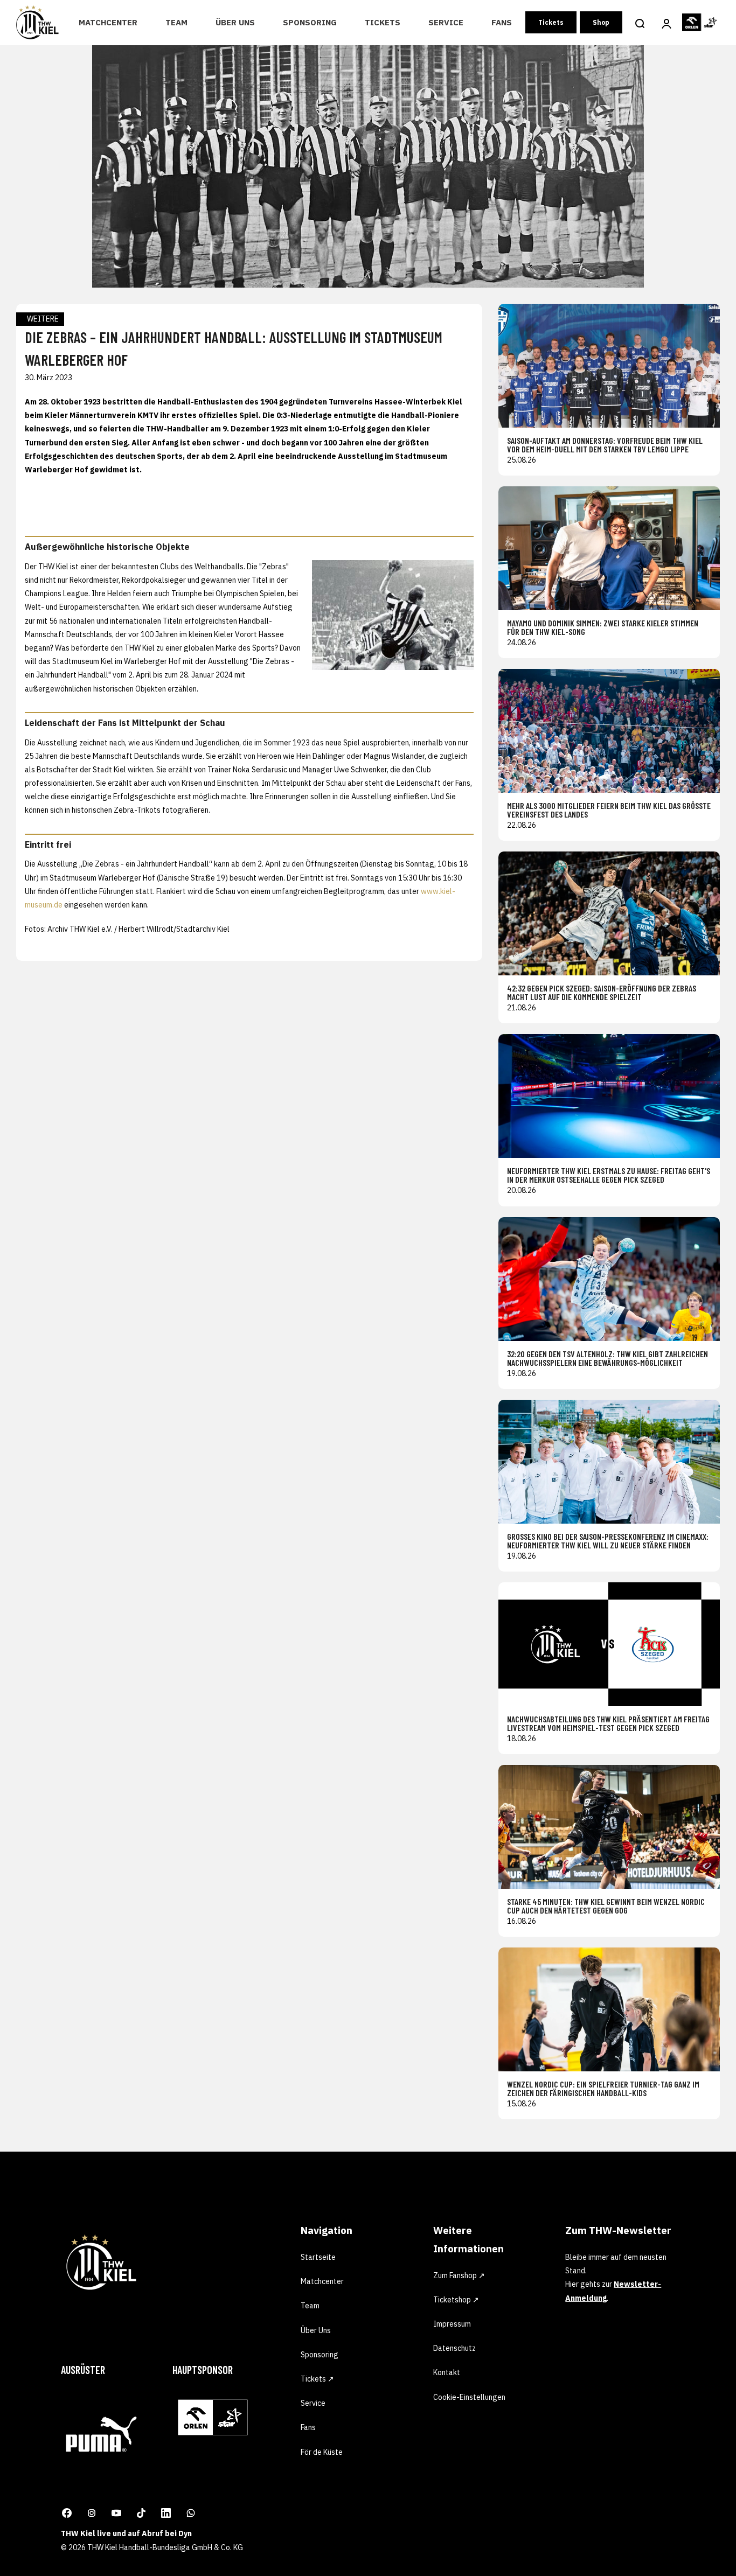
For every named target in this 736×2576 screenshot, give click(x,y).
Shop (601, 22)
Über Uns (235, 22)
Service (446, 22)
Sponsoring (310, 22)
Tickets (383, 22)
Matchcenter (108, 22)
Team (176, 22)
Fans (502, 22)
